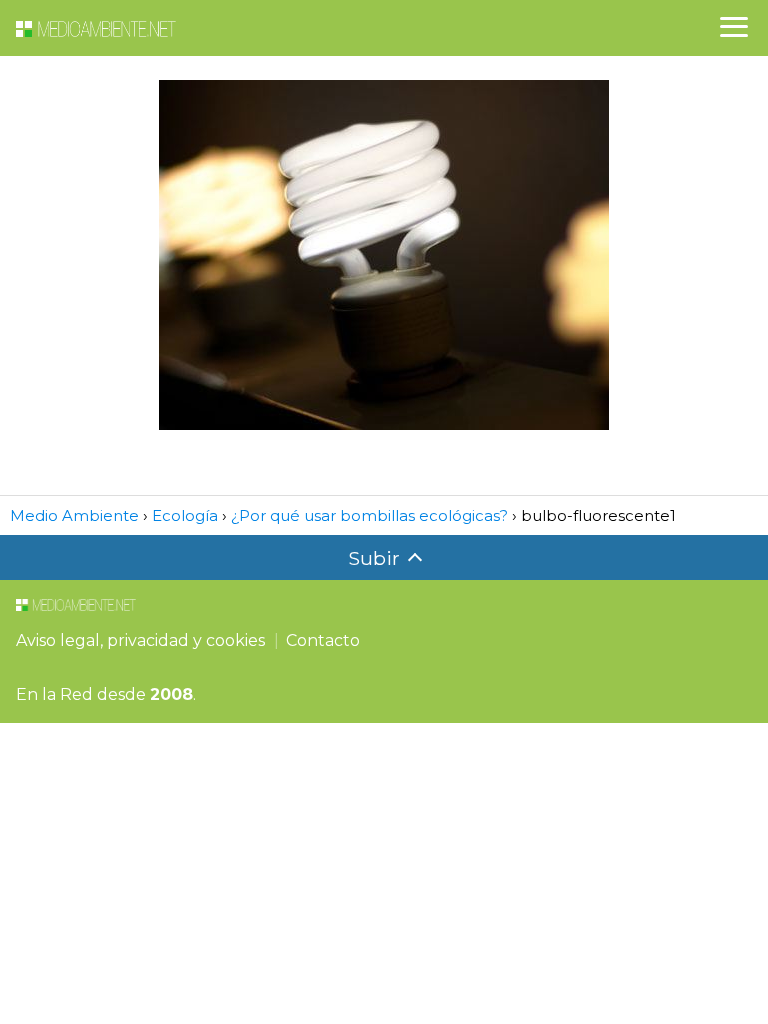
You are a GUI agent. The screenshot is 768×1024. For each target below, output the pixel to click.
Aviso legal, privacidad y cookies (140, 640)
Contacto (323, 640)
